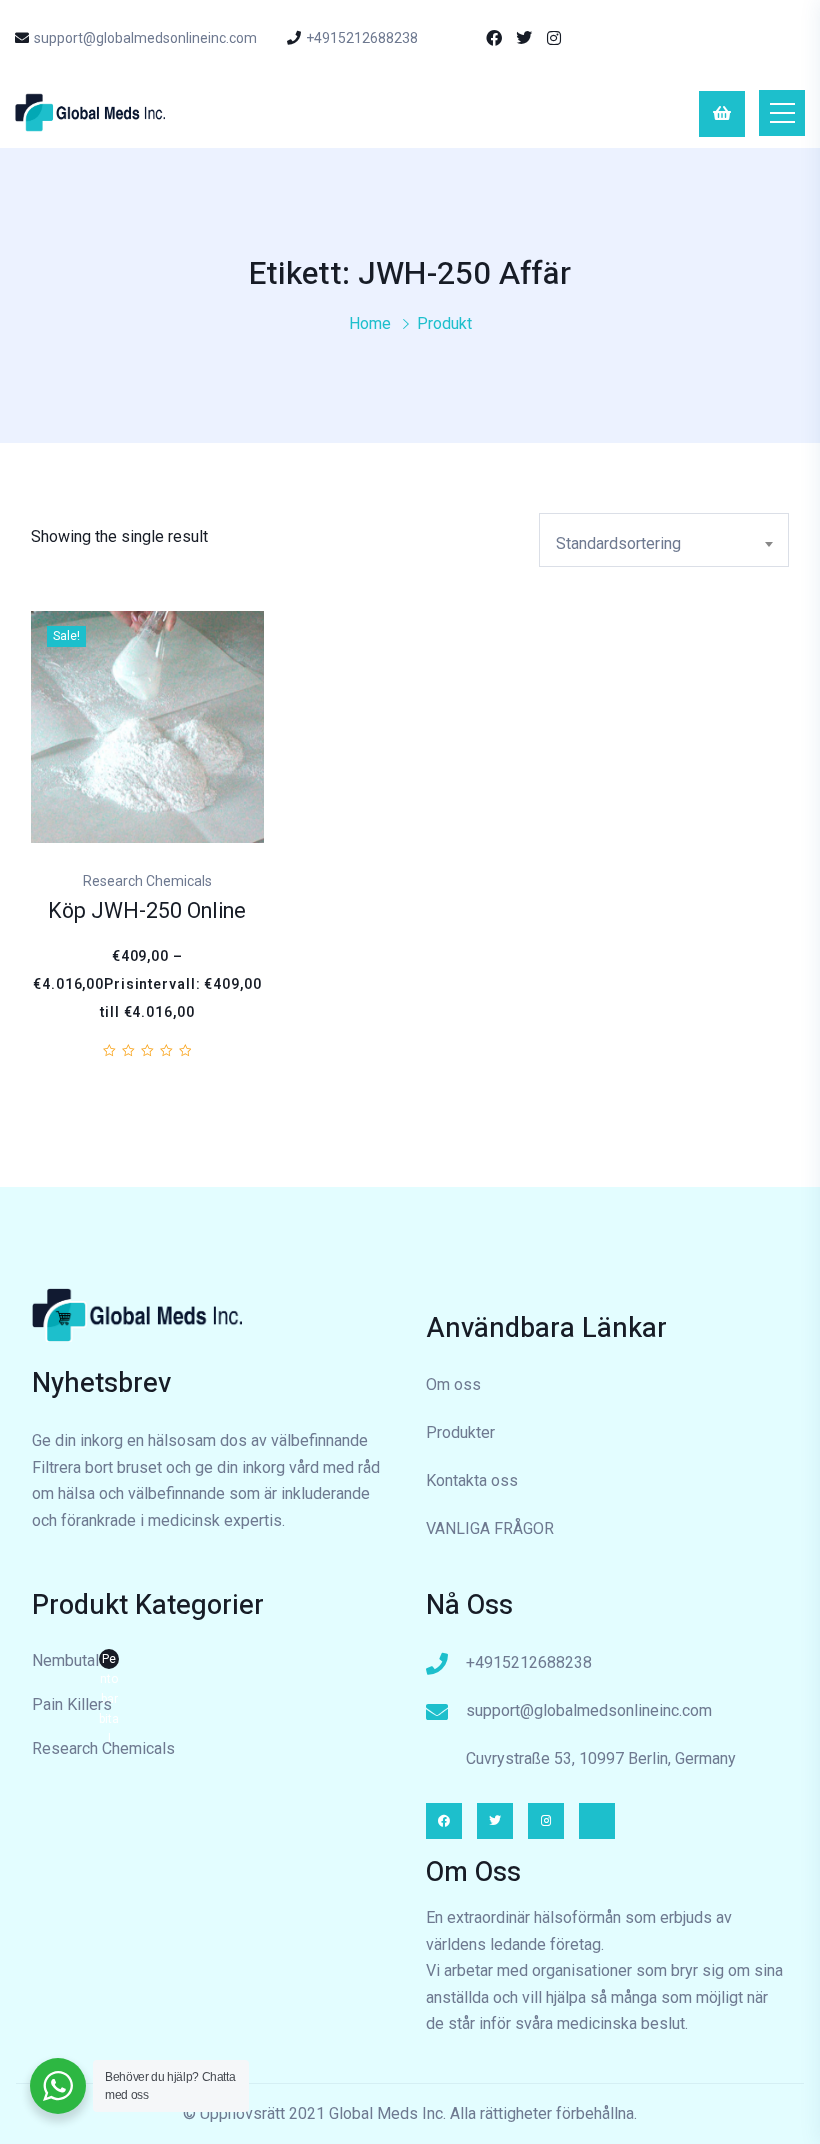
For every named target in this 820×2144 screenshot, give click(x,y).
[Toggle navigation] (782, 113)
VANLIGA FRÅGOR (490, 1528)
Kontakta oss (472, 1480)
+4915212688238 (362, 38)
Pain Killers (72, 1704)
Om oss (453, 1384)
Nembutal (75, 1663)
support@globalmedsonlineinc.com (145, 38)
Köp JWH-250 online (147, 911)
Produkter (460, 1432)
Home (370, 323)
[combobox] (664, 540)
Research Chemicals (103, 1748)
